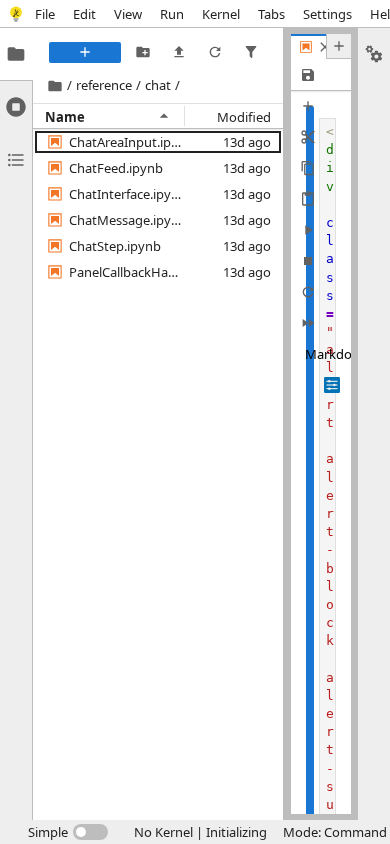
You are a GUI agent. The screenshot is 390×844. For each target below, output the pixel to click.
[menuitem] (45, 13)
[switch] (68, 832)
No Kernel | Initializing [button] (200, 832)
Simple (48, 832)
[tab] (16, 54)
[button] (127, 142)
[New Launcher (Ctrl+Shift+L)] (85, 52)
